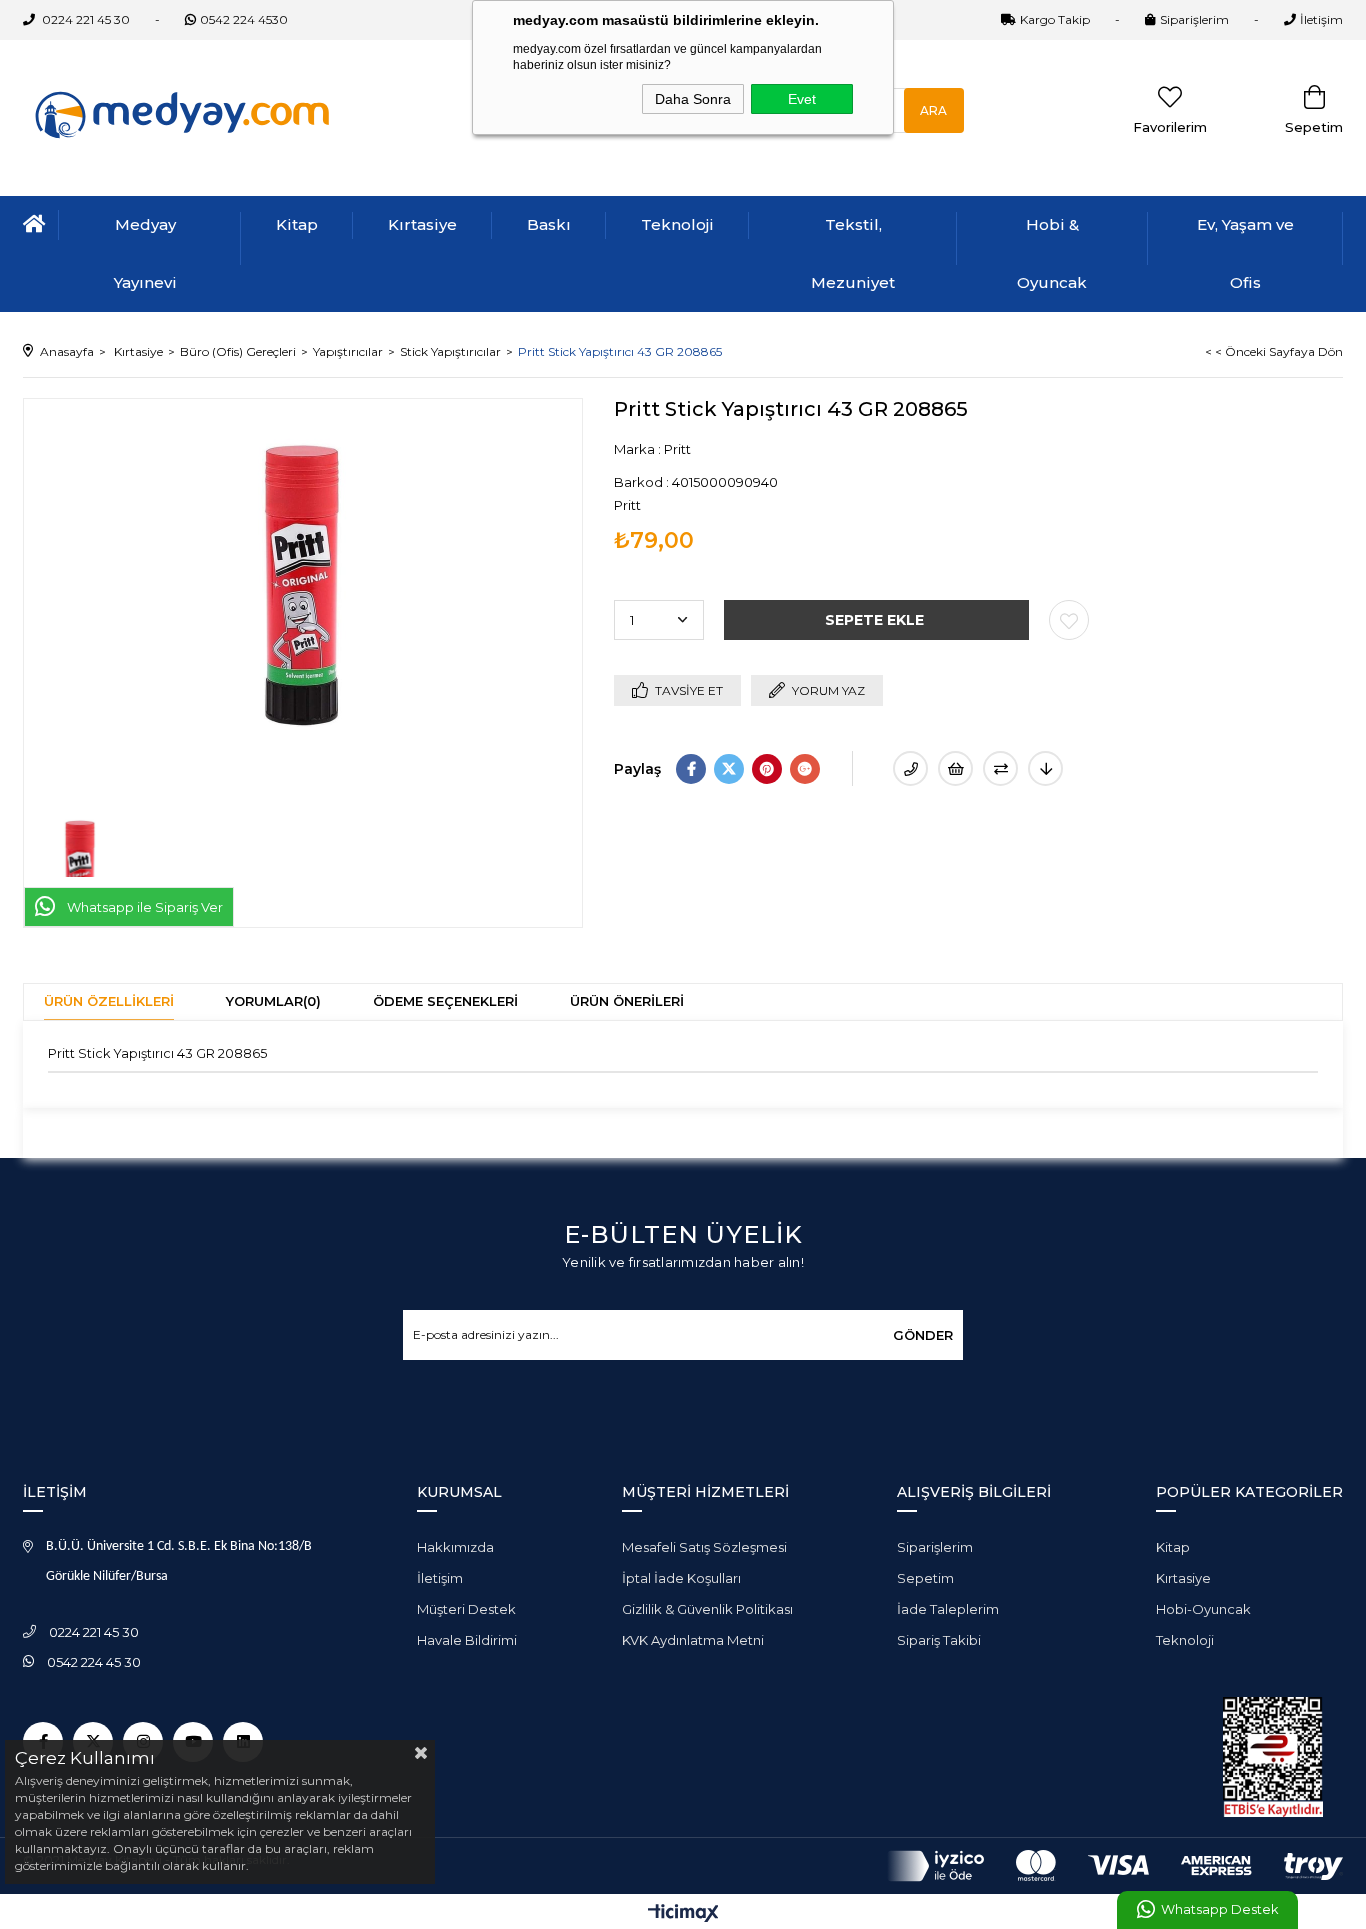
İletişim (1321, 19)
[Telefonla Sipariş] (910, 768)
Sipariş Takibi (939, 1640)
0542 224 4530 (244, 19)
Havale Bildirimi (467, 1640)
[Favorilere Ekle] (1069, 620)
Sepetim (925, 1578)
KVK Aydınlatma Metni (693, 1640)
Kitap (297, 224)
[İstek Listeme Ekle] (955, 768)
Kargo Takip (1055, 19)
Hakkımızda (455, 1547)
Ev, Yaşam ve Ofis (1245, 253)
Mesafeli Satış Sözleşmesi (704, 1547)
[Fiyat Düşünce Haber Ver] (1045, 768)
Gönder (923, 1335)
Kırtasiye (422, 224)
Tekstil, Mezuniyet (853, 253)
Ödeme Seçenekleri (445, 1001)
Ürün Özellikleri (109, 1001)
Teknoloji (677, 224)
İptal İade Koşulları (681, 1578)
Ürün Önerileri (627, 1001)
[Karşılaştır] (1000, 768)
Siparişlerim (1194, 19)
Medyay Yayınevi (145, 253)
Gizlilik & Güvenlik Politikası (707, 1609)
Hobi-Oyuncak (1203, 1609)
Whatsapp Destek (1219, 1909)
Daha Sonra (693, 99)
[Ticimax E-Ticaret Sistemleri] (683, 1914)
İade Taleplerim (948, 1609)
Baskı (549, 224)
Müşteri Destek (466, 1609)
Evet (802, 99)
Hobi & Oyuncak (1052, 253)
